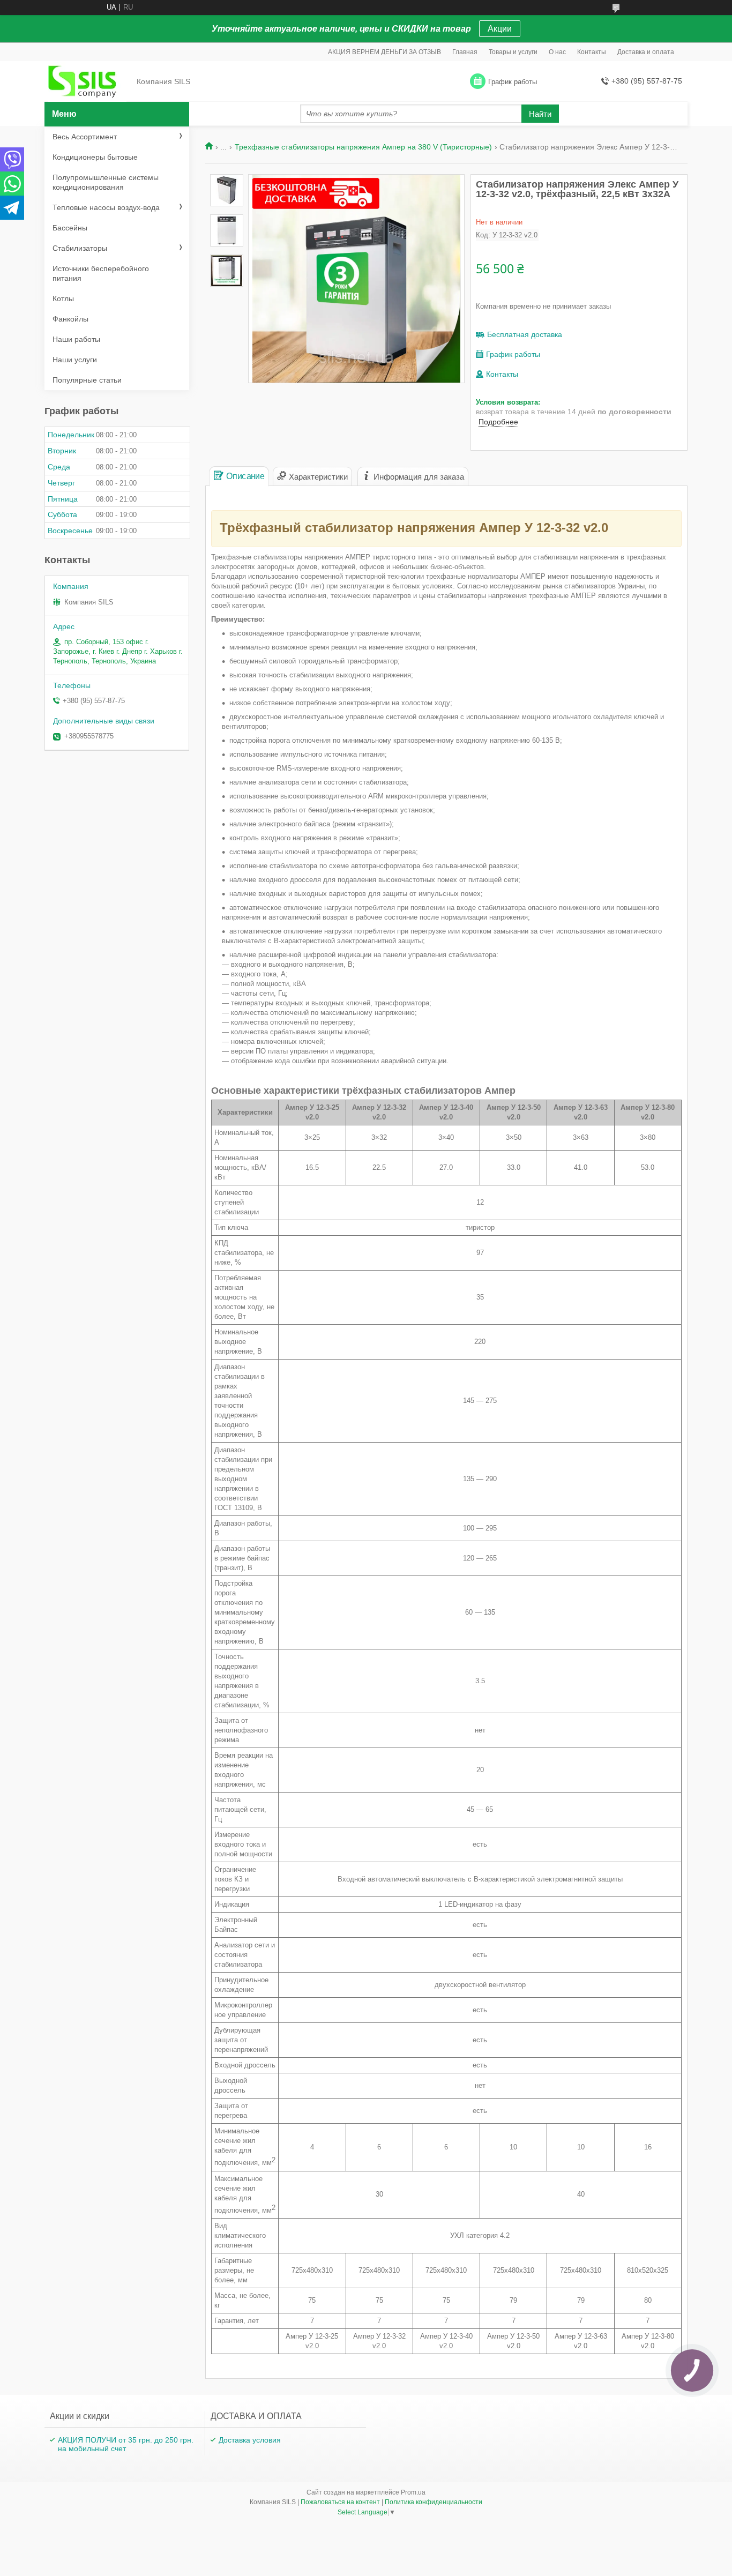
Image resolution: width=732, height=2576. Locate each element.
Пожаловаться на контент (340, 2502)
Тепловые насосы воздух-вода (106, 207)
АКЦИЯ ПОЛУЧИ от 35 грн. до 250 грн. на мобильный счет (126, 2444)
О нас (557, 52)
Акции (500, 29)
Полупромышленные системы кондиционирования (106, 182)
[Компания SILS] (87, 82)
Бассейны (70, 228)
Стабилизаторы (80, 248)
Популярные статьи (87, 380)
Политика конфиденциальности (434, 2502)
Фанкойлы (70, 319)
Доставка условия (250, 2440)
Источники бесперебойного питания (101, 273)
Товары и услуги (513, 52)
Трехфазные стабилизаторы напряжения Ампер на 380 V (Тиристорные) (363, 147)
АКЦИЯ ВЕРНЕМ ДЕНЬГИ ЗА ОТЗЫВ (384, 52)
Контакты (592, 52)
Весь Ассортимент (85, 137)
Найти (540, 114)
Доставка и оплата (646, 52)
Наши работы (76, 339)
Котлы (63, 298)
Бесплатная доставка (525, 334)
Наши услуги (75, 360)
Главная (465, 52)
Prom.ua (413, 2492)
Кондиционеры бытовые (95, 157)
